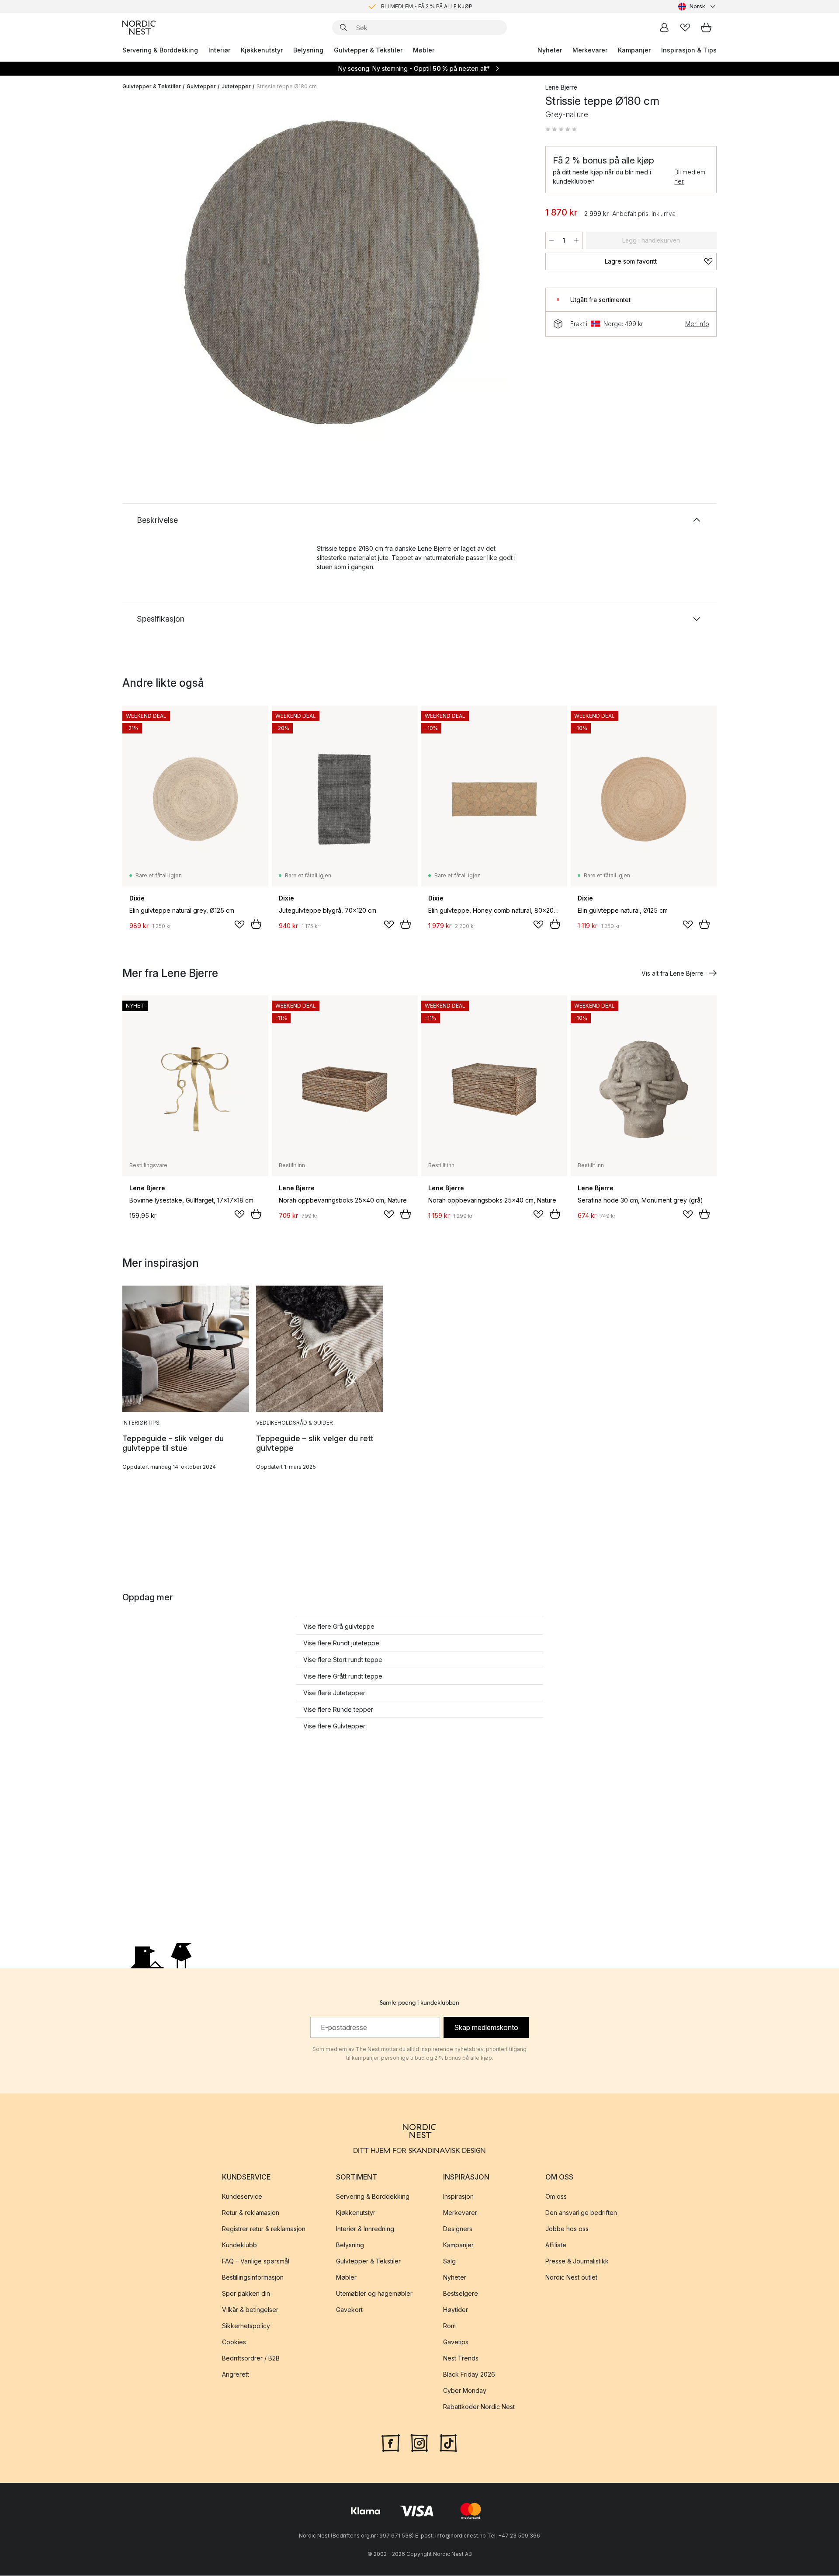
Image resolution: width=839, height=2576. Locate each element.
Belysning (308, 50)
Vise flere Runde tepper (338, 1709)
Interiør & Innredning (365, 2229)
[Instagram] (419, 2443)
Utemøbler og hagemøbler (374, 2294)
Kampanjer (634, 50)
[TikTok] (448, 2443)
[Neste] (512, 274)
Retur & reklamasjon (251, 2213)
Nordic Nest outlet (571, 2278)
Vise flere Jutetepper (334, 1693)
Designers (458, 2229)
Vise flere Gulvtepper (334, 1726)
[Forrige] (152, 274)
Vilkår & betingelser (250, 2310)
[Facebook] (391, 2443)
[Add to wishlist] (239, 925)
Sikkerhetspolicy (246, 2326)
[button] (561, 129)
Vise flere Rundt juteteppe (341, 1643)
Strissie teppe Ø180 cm (287, 86)
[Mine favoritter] (685, 28)
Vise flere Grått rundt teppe (343, 1676)
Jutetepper (236, 86)
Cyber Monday (465, 2391)
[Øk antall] (576, 240)
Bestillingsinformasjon (253, 2278)
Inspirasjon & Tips (689, 50)
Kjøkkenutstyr (262, 50)
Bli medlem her (690, 177)
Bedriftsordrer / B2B (251, 2359)
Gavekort (349, 2310)
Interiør (219, 50)
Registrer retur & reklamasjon (264, 2229)
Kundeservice (242, 2197)
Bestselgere (461, 2294)
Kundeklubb (239, 2245)
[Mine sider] (664, 28)
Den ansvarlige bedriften (581, 2213)
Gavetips (456, 2342)
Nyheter (550, 50)
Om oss (556, 2197)
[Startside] (139, 28)
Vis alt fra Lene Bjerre (673, 973)
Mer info (697, 324)
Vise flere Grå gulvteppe (339, 1626)
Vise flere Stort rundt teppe (343, 1660)
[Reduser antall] (551, 240)
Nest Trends (461, 2359)
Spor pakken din (246, 2294)
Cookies (234, 2342)
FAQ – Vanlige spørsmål (256, 2261)
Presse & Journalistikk (577, 2261)
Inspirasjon (458, 2197)
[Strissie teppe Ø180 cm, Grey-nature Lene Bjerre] (332, 272)
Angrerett (236, 2375)
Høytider (456, 2310)
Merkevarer (590, 50)
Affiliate (556, 2245)
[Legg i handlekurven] (256, 924)
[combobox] (697, 7)
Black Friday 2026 (469, 2375)
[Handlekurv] (706, 28)
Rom (449, 2326)
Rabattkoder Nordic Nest (479, 2407)
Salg (449, 2261)
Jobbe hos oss (567, 2229)
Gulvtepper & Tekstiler (368, 50)
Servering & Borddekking (160, 50)
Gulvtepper (201, 86)
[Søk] (343, 28)
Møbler (424, 50)
